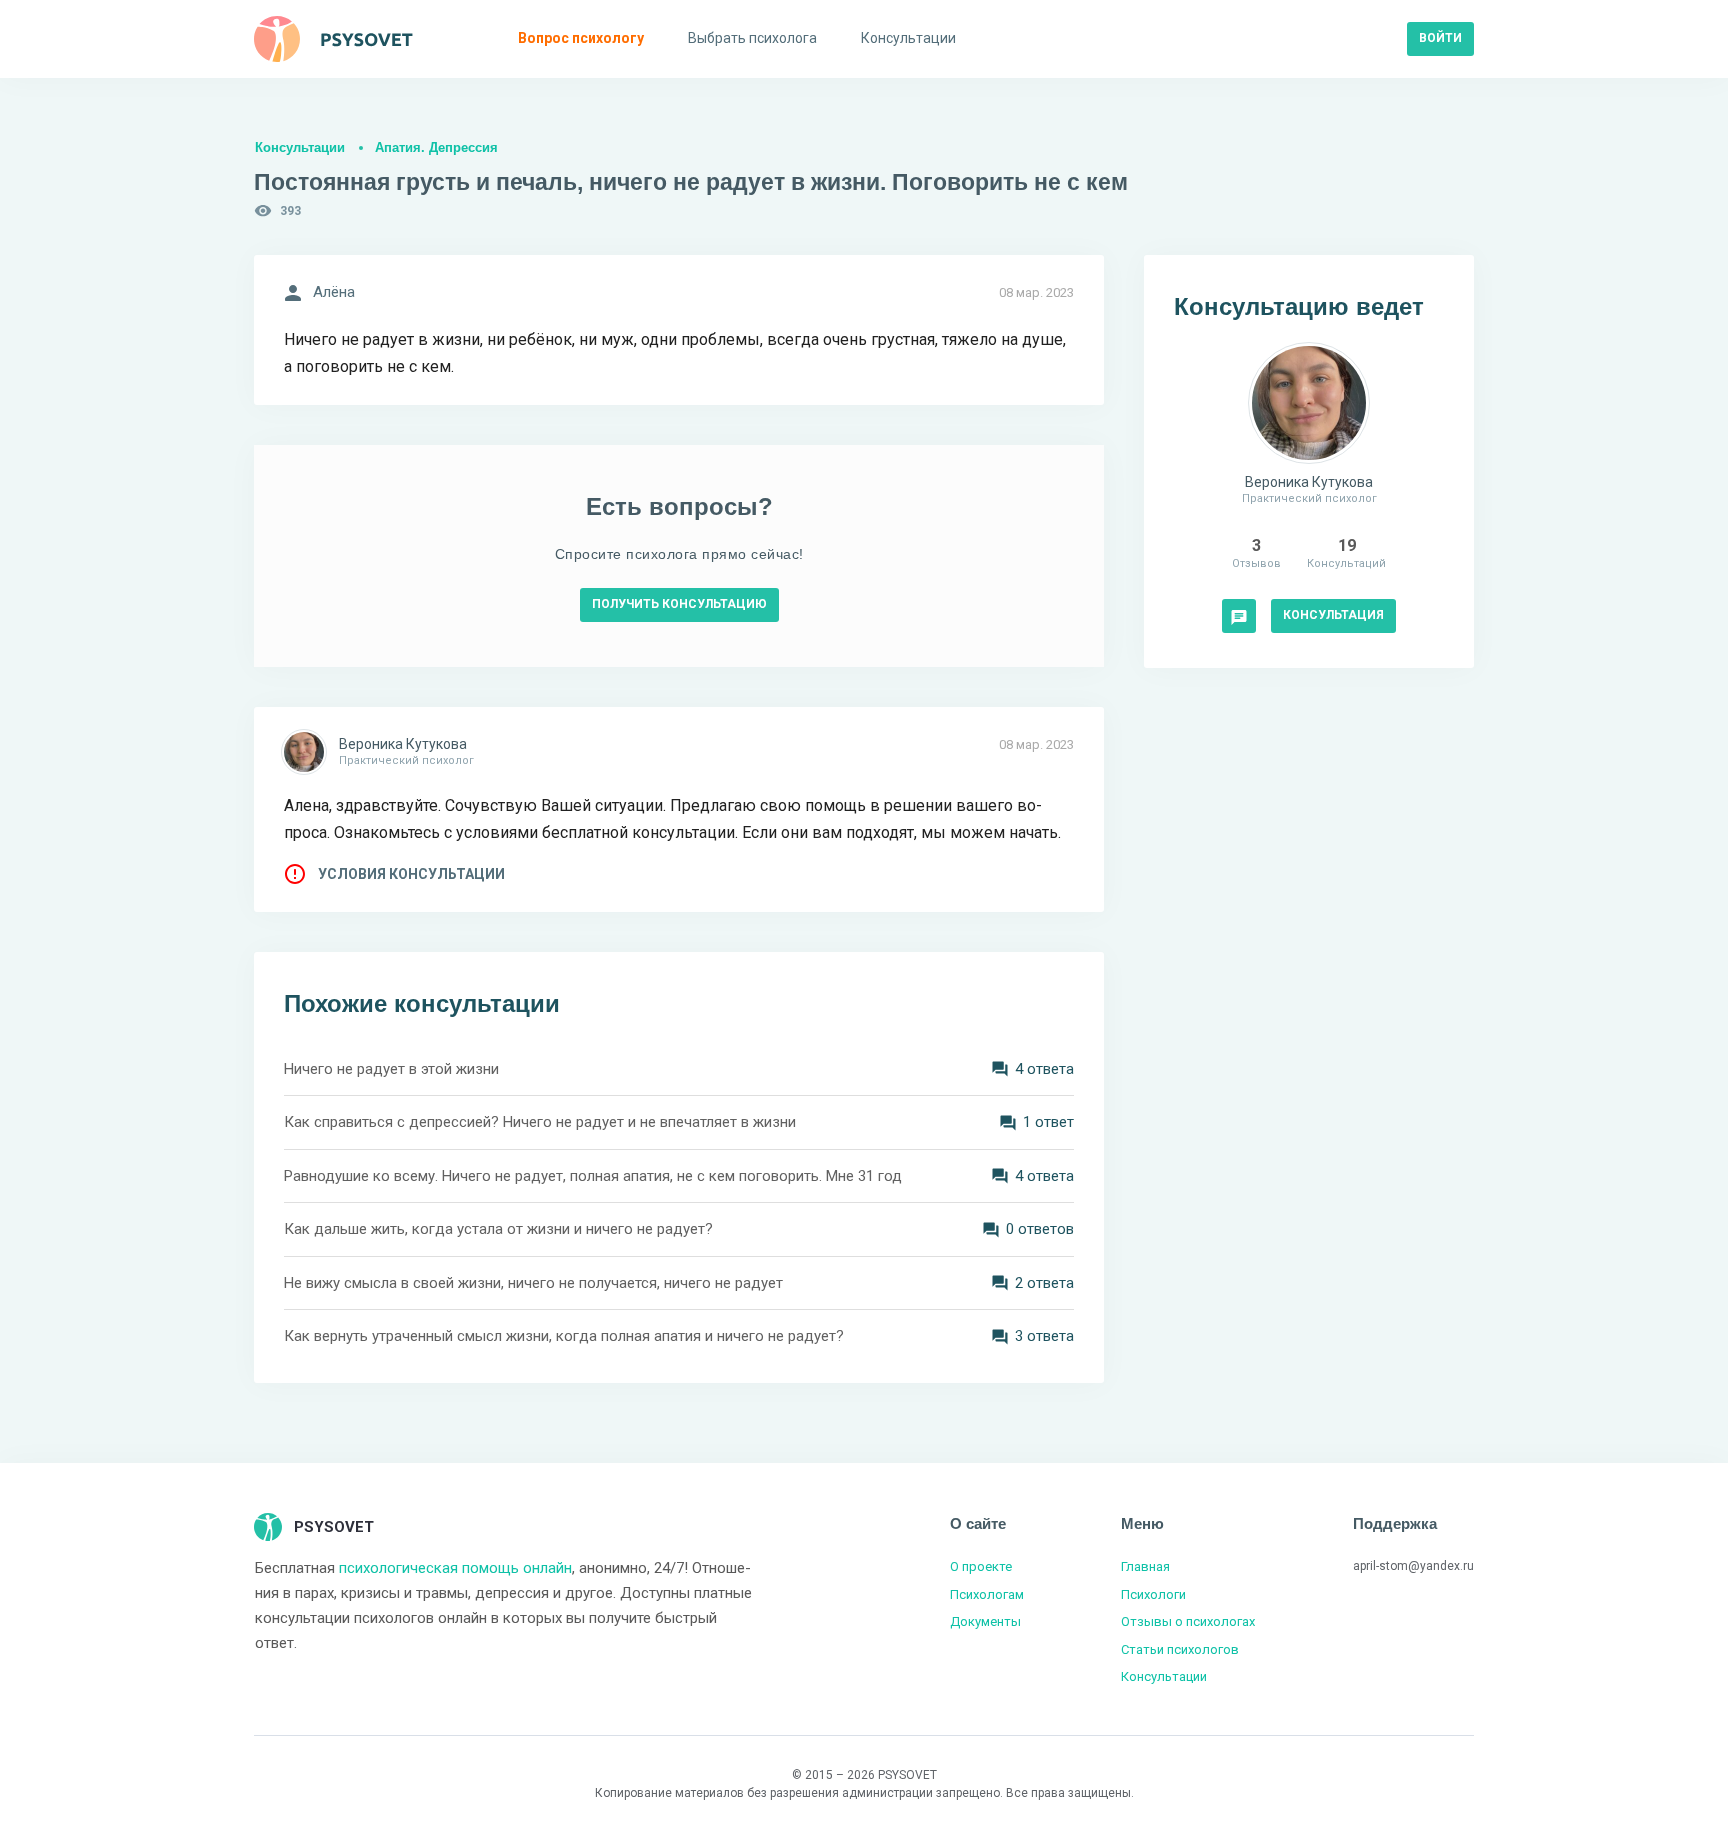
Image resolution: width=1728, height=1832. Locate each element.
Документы (985, 1621)
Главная (1145, 1566)
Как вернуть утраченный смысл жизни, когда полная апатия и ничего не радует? (564, 1336)
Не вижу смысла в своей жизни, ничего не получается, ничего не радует (533, 1283)
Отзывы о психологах (1188, 1621)
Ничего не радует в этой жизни (391, 1069)
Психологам (987, 1594)
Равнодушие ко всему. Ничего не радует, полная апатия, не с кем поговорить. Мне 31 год (593, 1176)
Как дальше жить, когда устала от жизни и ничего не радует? (498, 1229)
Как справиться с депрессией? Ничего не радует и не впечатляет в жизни (540, 1122)
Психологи (1153, 1594)
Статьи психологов (1180, 1649)
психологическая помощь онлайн (455, 1568)
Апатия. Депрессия (436, 147)
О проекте (981, 1566)
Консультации (300, 147)
